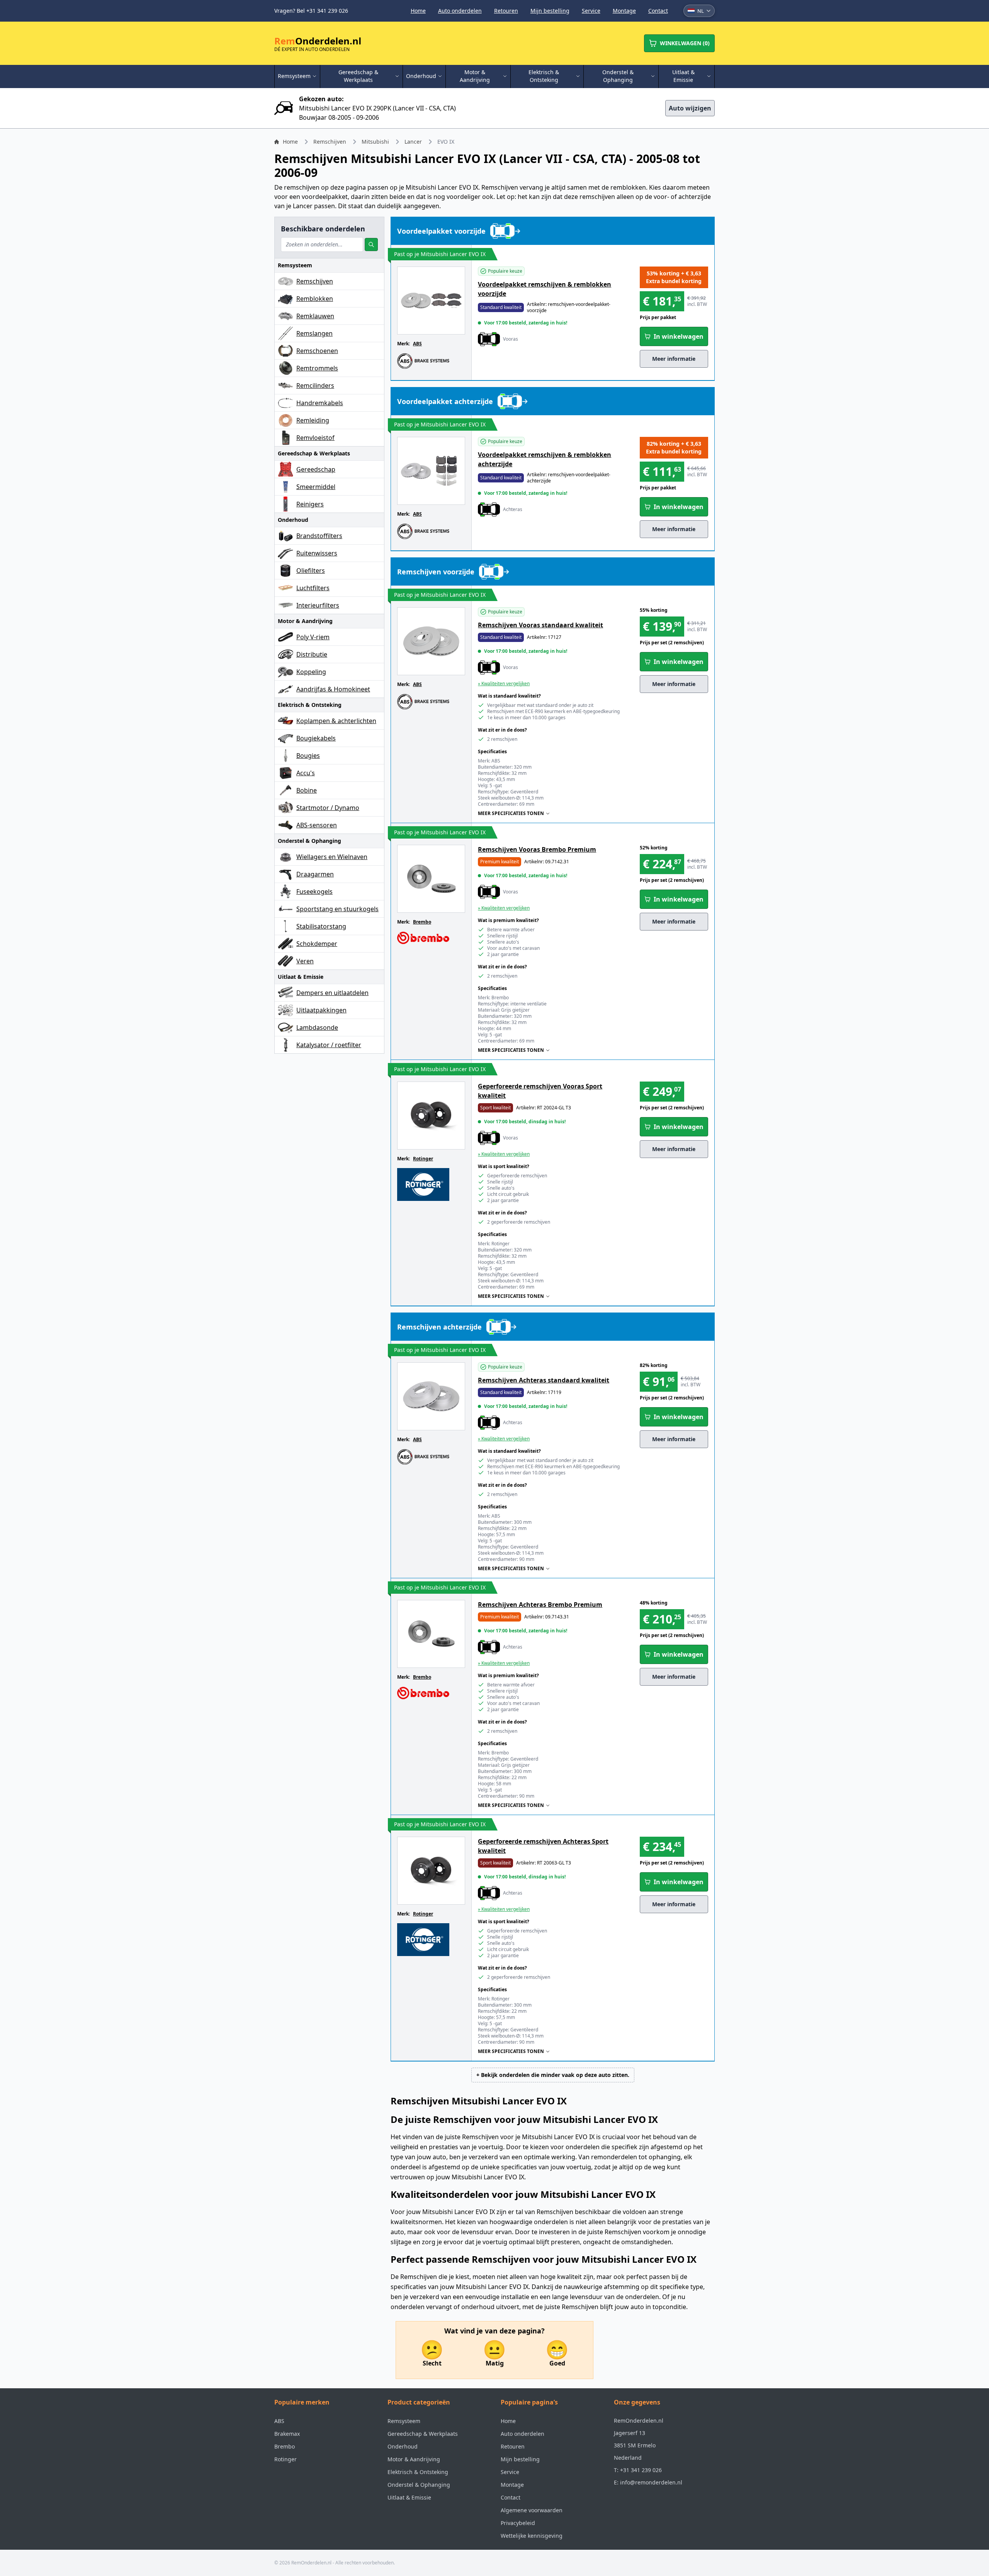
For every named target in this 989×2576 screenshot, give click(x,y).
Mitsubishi (375, 142)
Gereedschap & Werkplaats (423, 2434)
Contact (658, 11)
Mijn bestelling (550, 11)
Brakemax (287, 2434)
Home (418, 11)
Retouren (506, 11)
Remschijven (330, 142)
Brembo (422, 922)
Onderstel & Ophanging (419, 2485)
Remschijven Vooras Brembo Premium (537, 849)
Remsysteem (404, 2421)
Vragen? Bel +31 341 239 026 (311, 11)
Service (591, 11)
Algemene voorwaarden (532, 2510)
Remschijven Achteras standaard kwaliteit (544, 1380)
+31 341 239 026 (641, 2470)
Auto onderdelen (460, 11)
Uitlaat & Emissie (409, 2497)
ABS (417, 344)
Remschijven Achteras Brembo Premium (540, 1605)
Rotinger (423, 1159)
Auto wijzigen (690, 108)
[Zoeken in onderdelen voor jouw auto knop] (371, 245)
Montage (624, 11)
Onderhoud (403, 2446)
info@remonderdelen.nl (651, 2482)
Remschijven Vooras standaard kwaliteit (540, 625)
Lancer (413, 142)
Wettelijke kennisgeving (532, 2536)
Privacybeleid (518, 2523)
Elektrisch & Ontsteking (418, 2472)
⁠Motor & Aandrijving (414, 2459)
